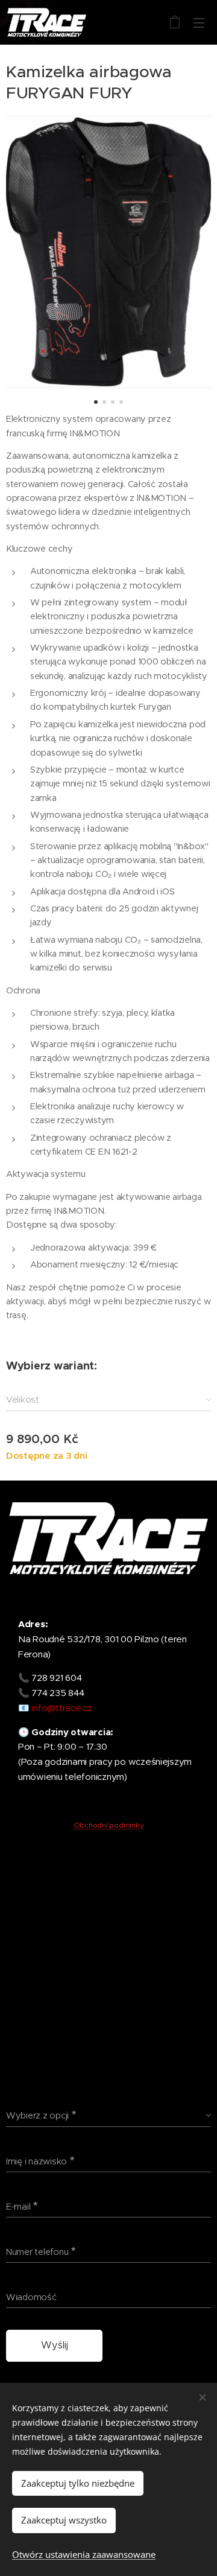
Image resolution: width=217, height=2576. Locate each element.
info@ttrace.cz (61, 1708)
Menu (199, 22)
